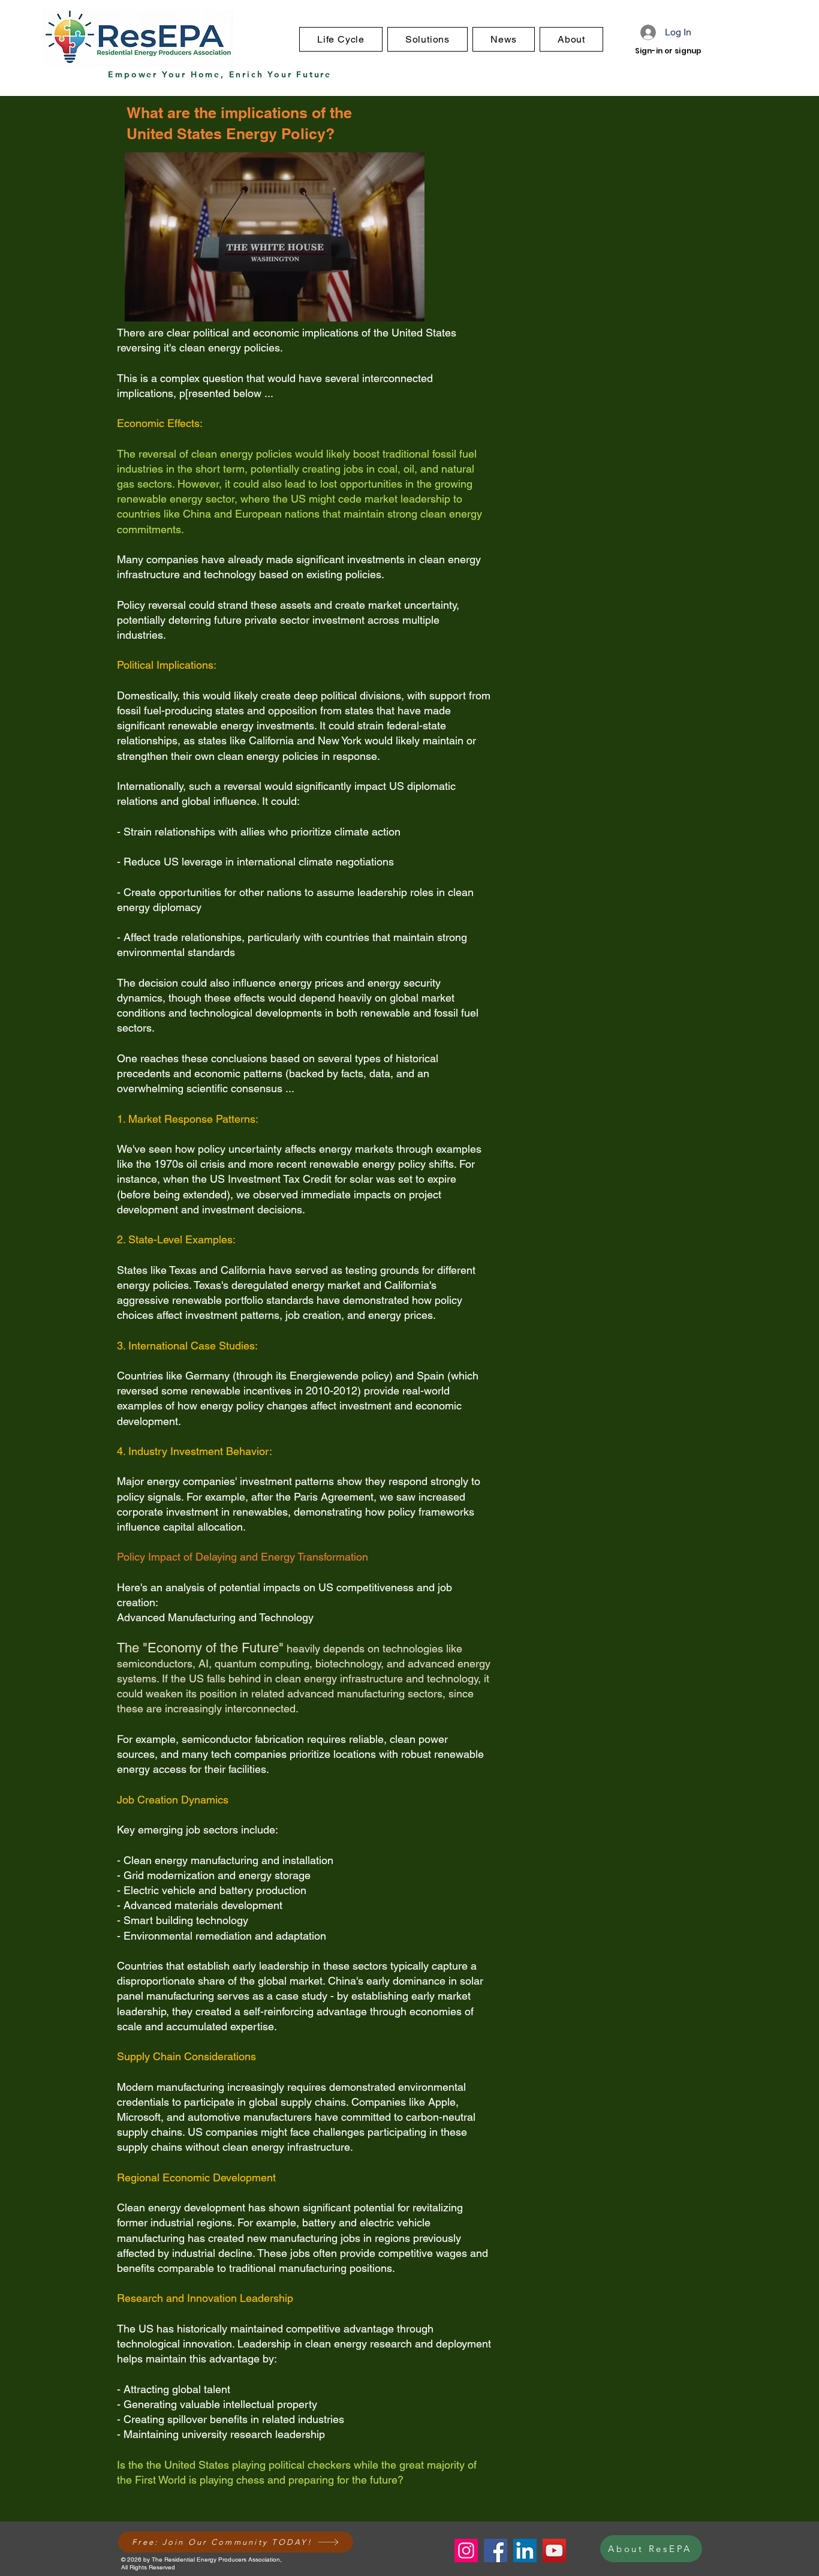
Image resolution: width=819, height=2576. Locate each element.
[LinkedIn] (525, 2551)
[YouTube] (554, 2551)
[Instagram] (466, 2551)
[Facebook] (496, 2551)
